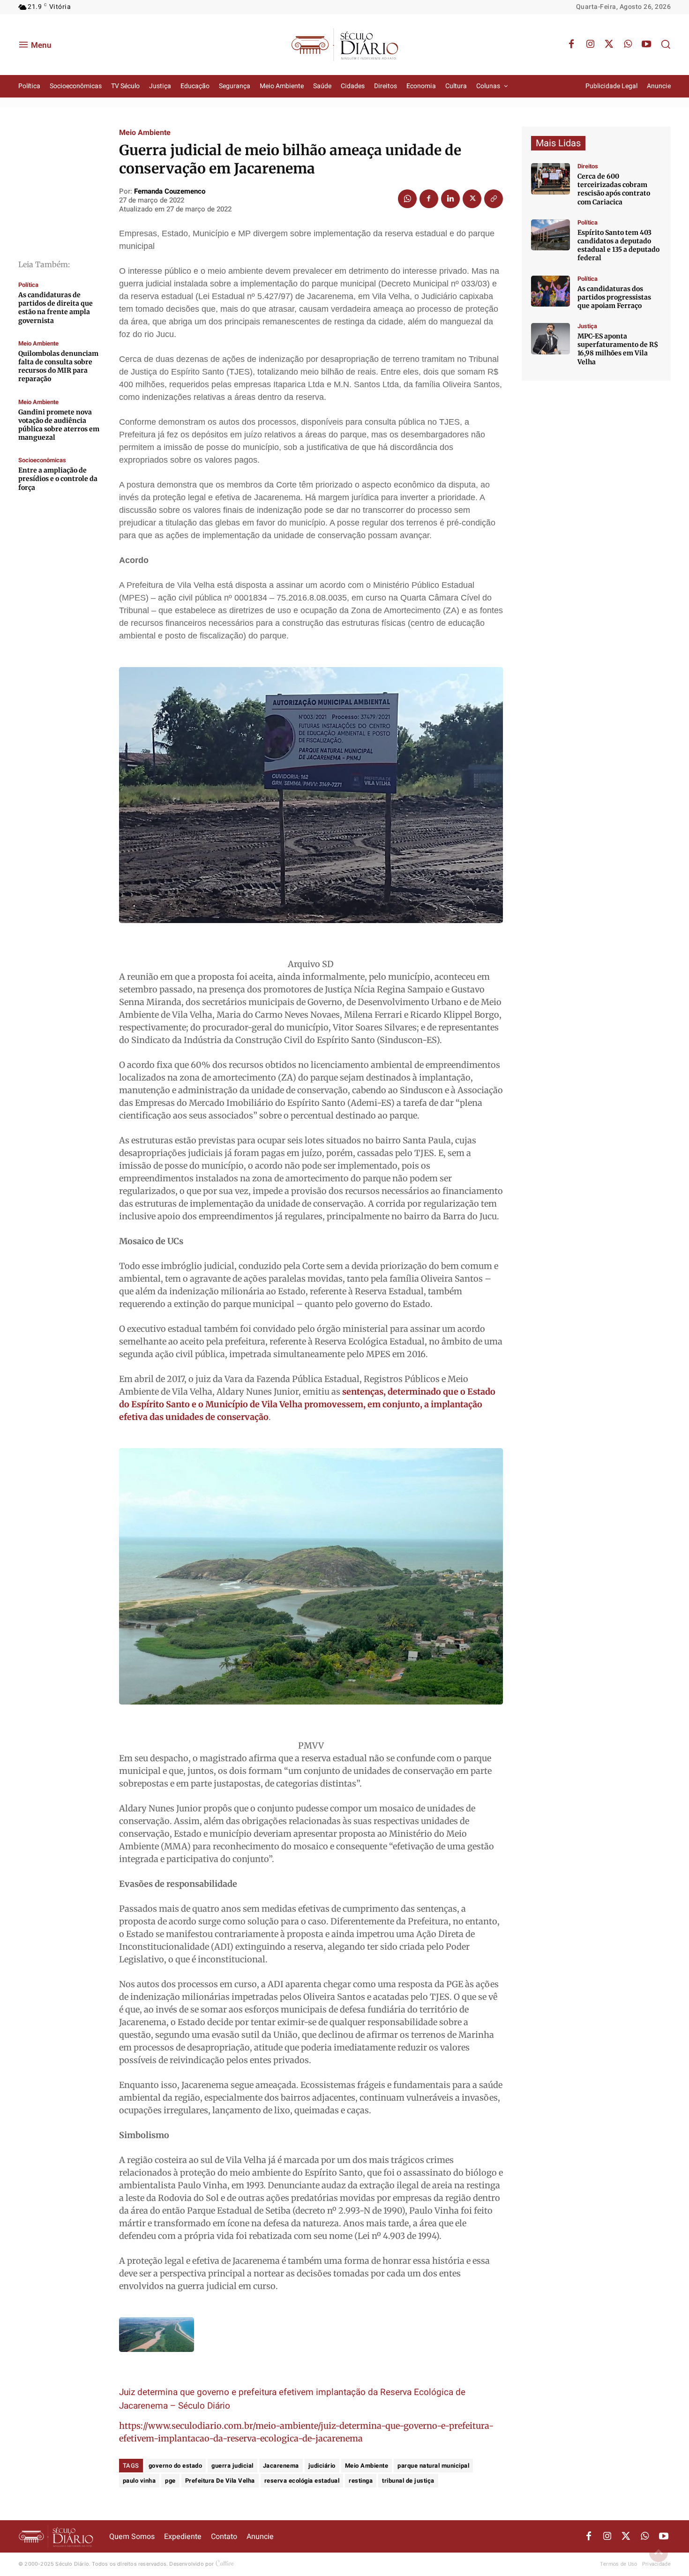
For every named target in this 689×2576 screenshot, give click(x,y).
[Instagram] (590, 45)
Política (28, 285)
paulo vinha (139, 2481)
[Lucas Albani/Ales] (550, 235)
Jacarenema (281, 2466)
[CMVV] (550, 339)
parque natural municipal (433, 2466)
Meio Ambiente (38, 343)
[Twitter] (609, 45)
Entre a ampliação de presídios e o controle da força (58, 479)
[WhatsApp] (628, 45)
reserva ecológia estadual (302, 2481)
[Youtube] (646, 45)
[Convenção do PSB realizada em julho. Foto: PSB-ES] (550, 291)
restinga (361, 2481)
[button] (666, 44)
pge (170, 2481)
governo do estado (176, 2466)
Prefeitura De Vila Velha (220, 2481)
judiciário (322, 2466)
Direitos (588, 166)
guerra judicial (232, 2466)
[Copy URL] (494, 199)
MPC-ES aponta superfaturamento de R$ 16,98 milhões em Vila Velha (618, 349)
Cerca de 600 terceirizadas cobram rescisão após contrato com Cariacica (614, 189)
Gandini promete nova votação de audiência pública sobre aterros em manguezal (59, 425)
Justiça (587, 326)
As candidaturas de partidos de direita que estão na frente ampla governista (56, 308)
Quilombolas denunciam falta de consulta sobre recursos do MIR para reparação (58, 366)
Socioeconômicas (42, 460)
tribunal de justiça (408, 2481)
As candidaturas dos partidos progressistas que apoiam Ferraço (614, 297)
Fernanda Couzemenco (170, 191)
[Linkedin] (450, 199)
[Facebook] (571, 45)
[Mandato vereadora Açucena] (550, 179)
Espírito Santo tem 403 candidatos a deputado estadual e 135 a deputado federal (618, 245)
